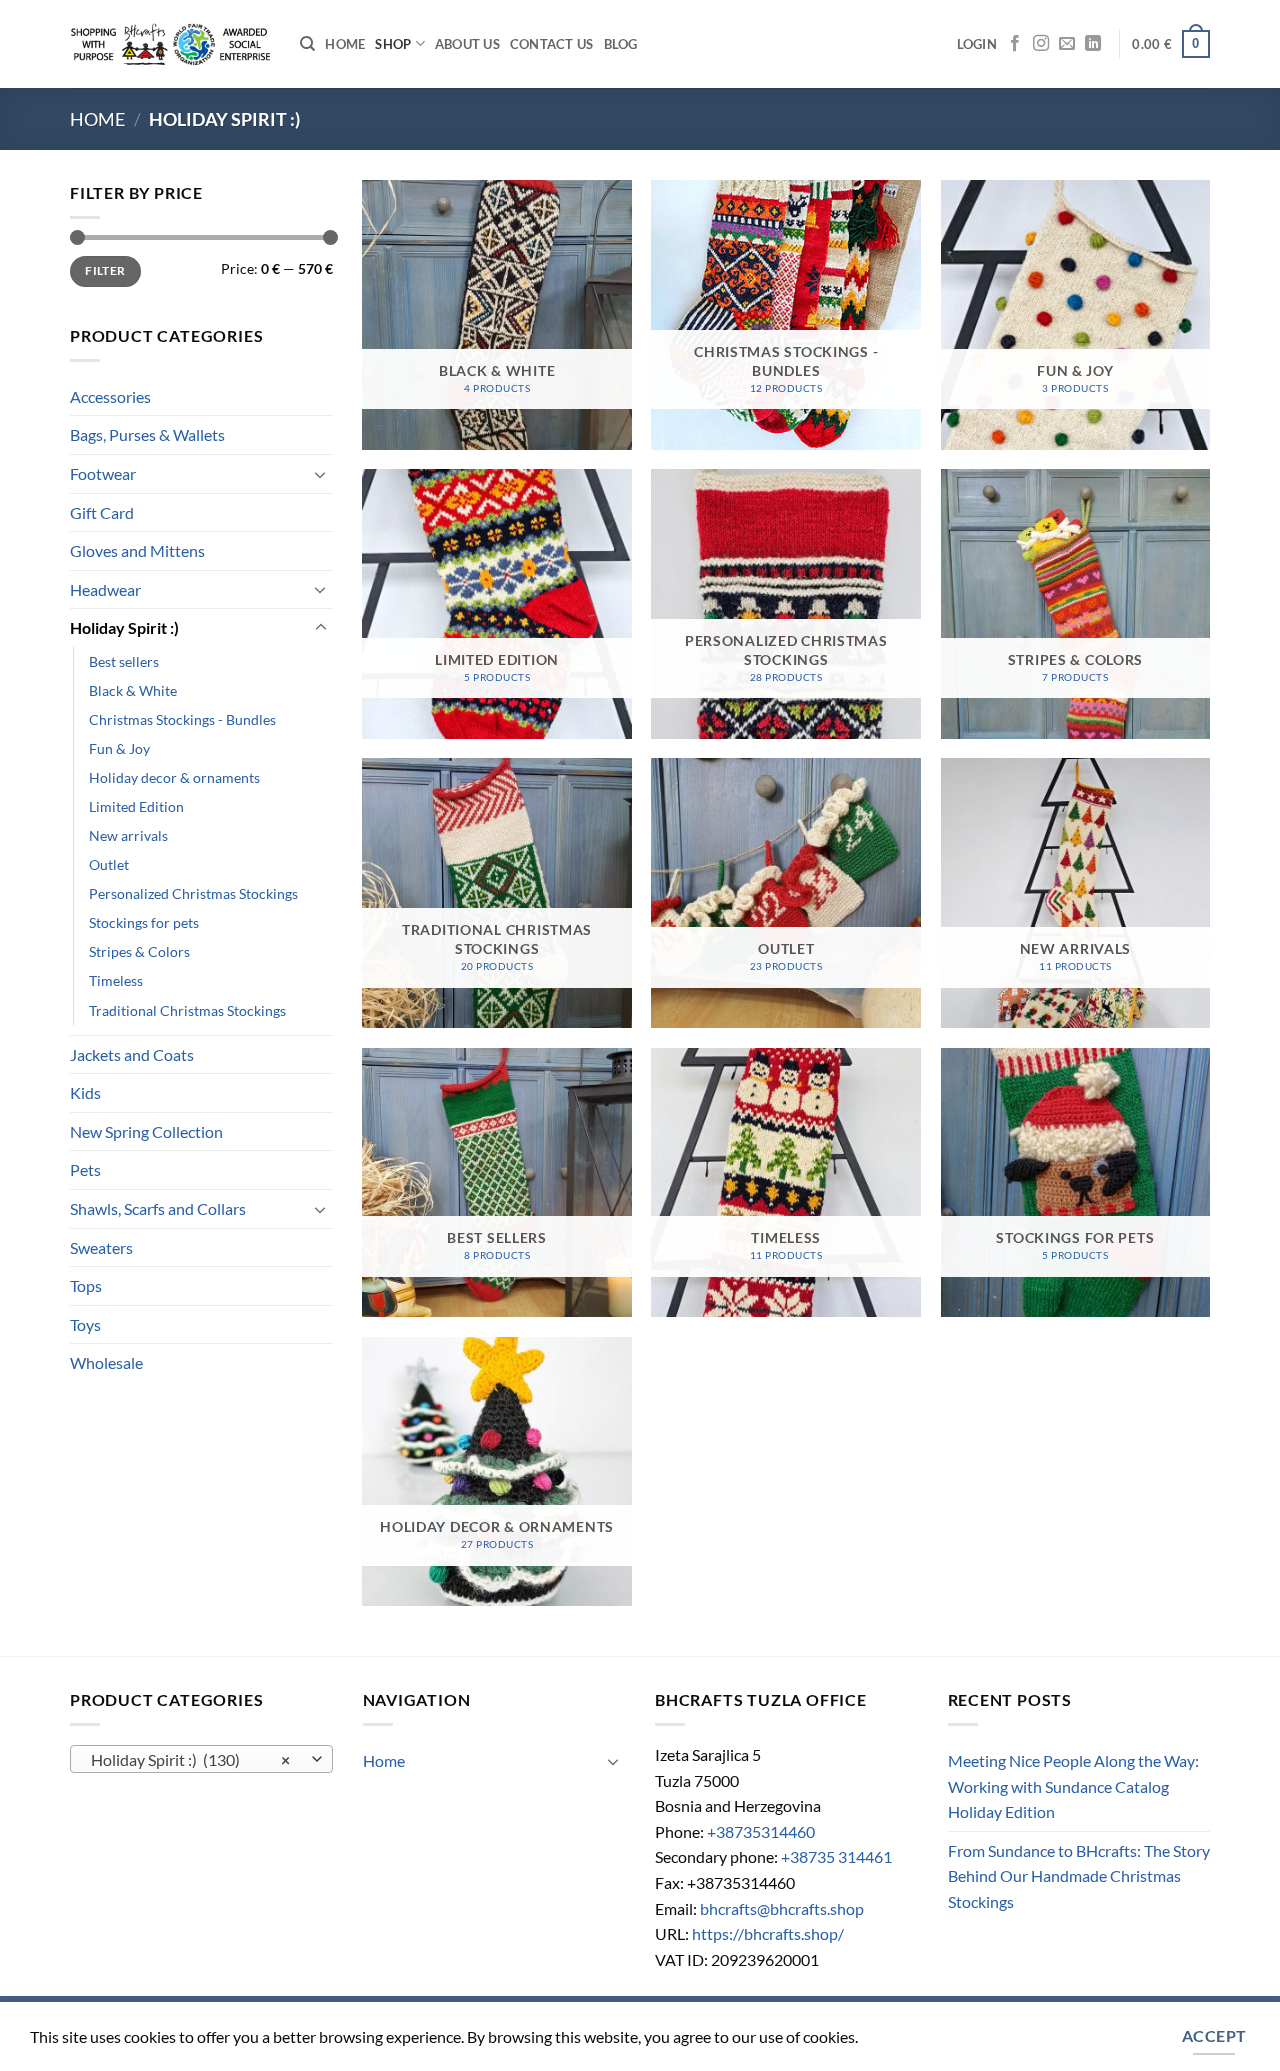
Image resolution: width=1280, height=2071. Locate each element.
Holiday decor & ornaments (174, 777)
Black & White (133, 690)
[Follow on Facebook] (1015, 44)
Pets (85, 1169)
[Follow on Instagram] (1041, 44)
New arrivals (128, 835)
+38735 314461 (836, 1856)
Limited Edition (136, 806)
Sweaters (101, 1247)
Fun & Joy (119, 748)
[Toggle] (321, 474)
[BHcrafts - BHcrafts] (170, 44)
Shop (393, 44)
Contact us (552, 44)
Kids (85, 1092)
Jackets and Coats (132, 1054)
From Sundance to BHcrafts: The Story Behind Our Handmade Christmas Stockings (1079, 1876)
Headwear (105, 589)
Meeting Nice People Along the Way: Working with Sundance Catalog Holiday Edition (1073, 1786)
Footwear (103, 473)
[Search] (307, 44)
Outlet (109, 864)
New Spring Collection (146, 1131)
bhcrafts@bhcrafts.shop (782, 1908)
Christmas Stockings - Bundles (182, 719)
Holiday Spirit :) (124, 627)
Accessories (110, 396)
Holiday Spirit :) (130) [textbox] (190, 1760)
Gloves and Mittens (137, 550)
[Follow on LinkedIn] (1093, 44)
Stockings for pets (144, 922)
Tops (86, 1285)
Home (345, 44)
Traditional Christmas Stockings (187, 1010)
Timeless (116, 980)
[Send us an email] (1067, 44)
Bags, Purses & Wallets (147, 434)
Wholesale (106, 1362)
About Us (467, 44)
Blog (621, 44)
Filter (105, 270)
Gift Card (102, 512)
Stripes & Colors (139, 951)
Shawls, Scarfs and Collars (158, 1208)
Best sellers (124, 661)
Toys (85, 1324)
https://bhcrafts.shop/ (768, 1933)
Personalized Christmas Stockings (193, 893)
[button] (977, 44)
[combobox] (201, 1759)
